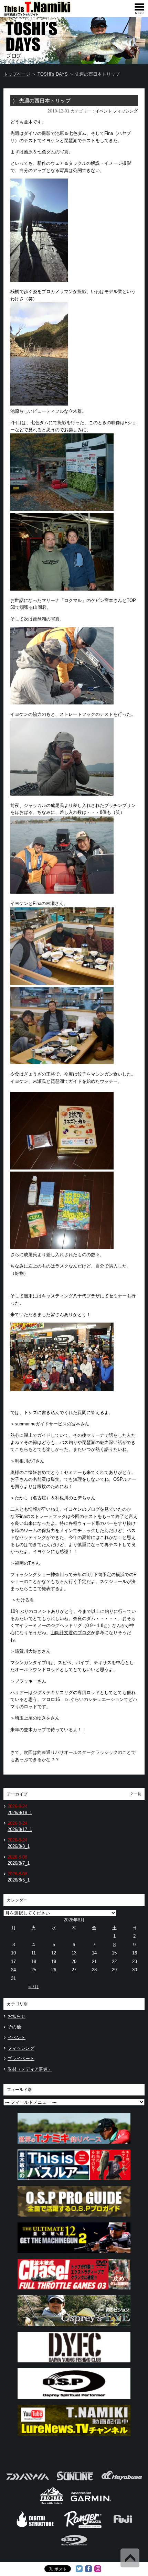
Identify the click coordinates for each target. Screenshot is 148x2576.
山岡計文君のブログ (71, 1633)
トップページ (17, 74)
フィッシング (125, 111)
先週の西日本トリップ (45, 101)
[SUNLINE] (75, 2482)
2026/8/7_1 (19, 1863)
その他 (14, 2027)
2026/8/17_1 (20, 1829)
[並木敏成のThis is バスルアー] (74, 2182)
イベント (104, 111)
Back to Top (130, 2558)
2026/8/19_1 (20, 1813)
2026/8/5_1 (19, 1880)
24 (13, 1970)
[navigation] (139, 9)
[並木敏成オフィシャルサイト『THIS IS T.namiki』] (48, 14)
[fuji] (122, 2527)
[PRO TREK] (52, 2503)
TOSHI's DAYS (53, 74)
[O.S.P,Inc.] (74, 2548)
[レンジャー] (83, 2527)
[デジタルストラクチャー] (35, 2527)
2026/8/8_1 (19, 1846)
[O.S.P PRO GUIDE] (74, 2218)
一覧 (138, 1794)
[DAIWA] (27, 2482)
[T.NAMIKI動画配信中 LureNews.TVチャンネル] (74, 2438)
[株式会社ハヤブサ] (122, 2482)
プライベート (21, 2058)
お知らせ (17, 2016)
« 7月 (34, 1987)
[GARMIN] (91, 2503)
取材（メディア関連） (30, 2069)
